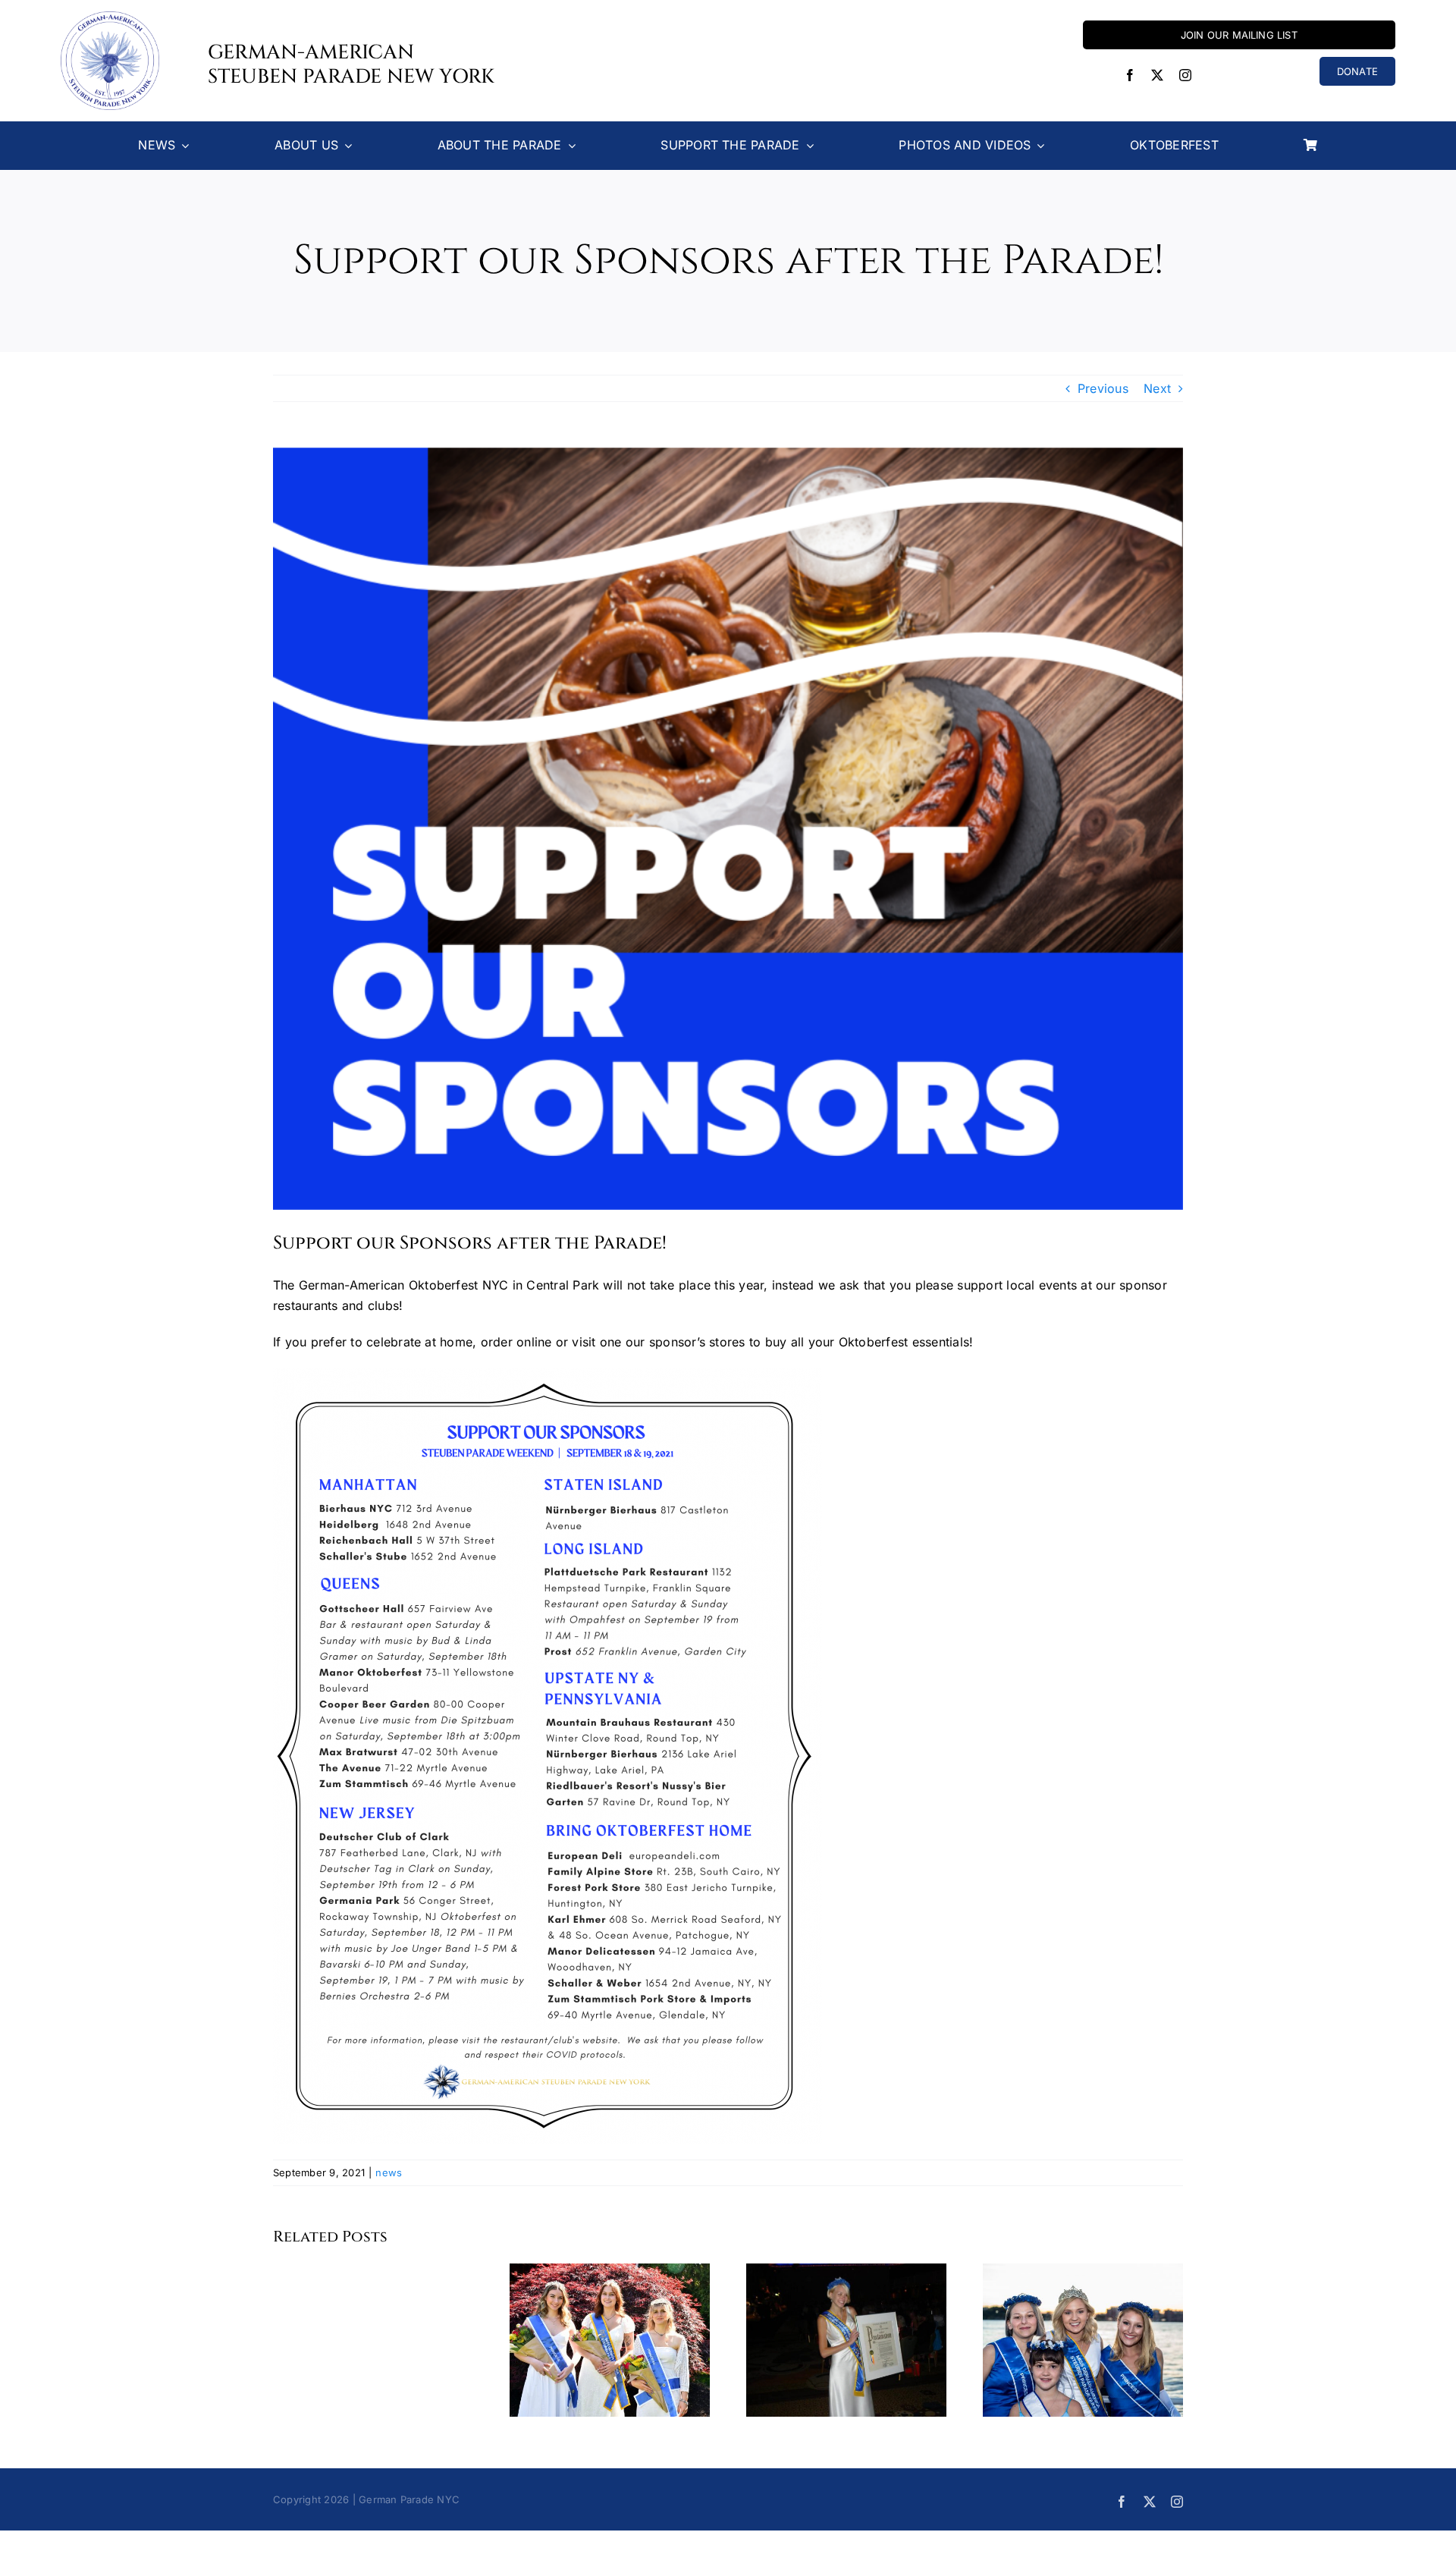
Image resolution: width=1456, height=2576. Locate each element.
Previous (1103, 388)
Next (1157, 388)
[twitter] (1157, 75)
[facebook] (1130, 75)
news (389, 2172)
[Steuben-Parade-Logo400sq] (110, 17)
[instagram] (1185, 75)
